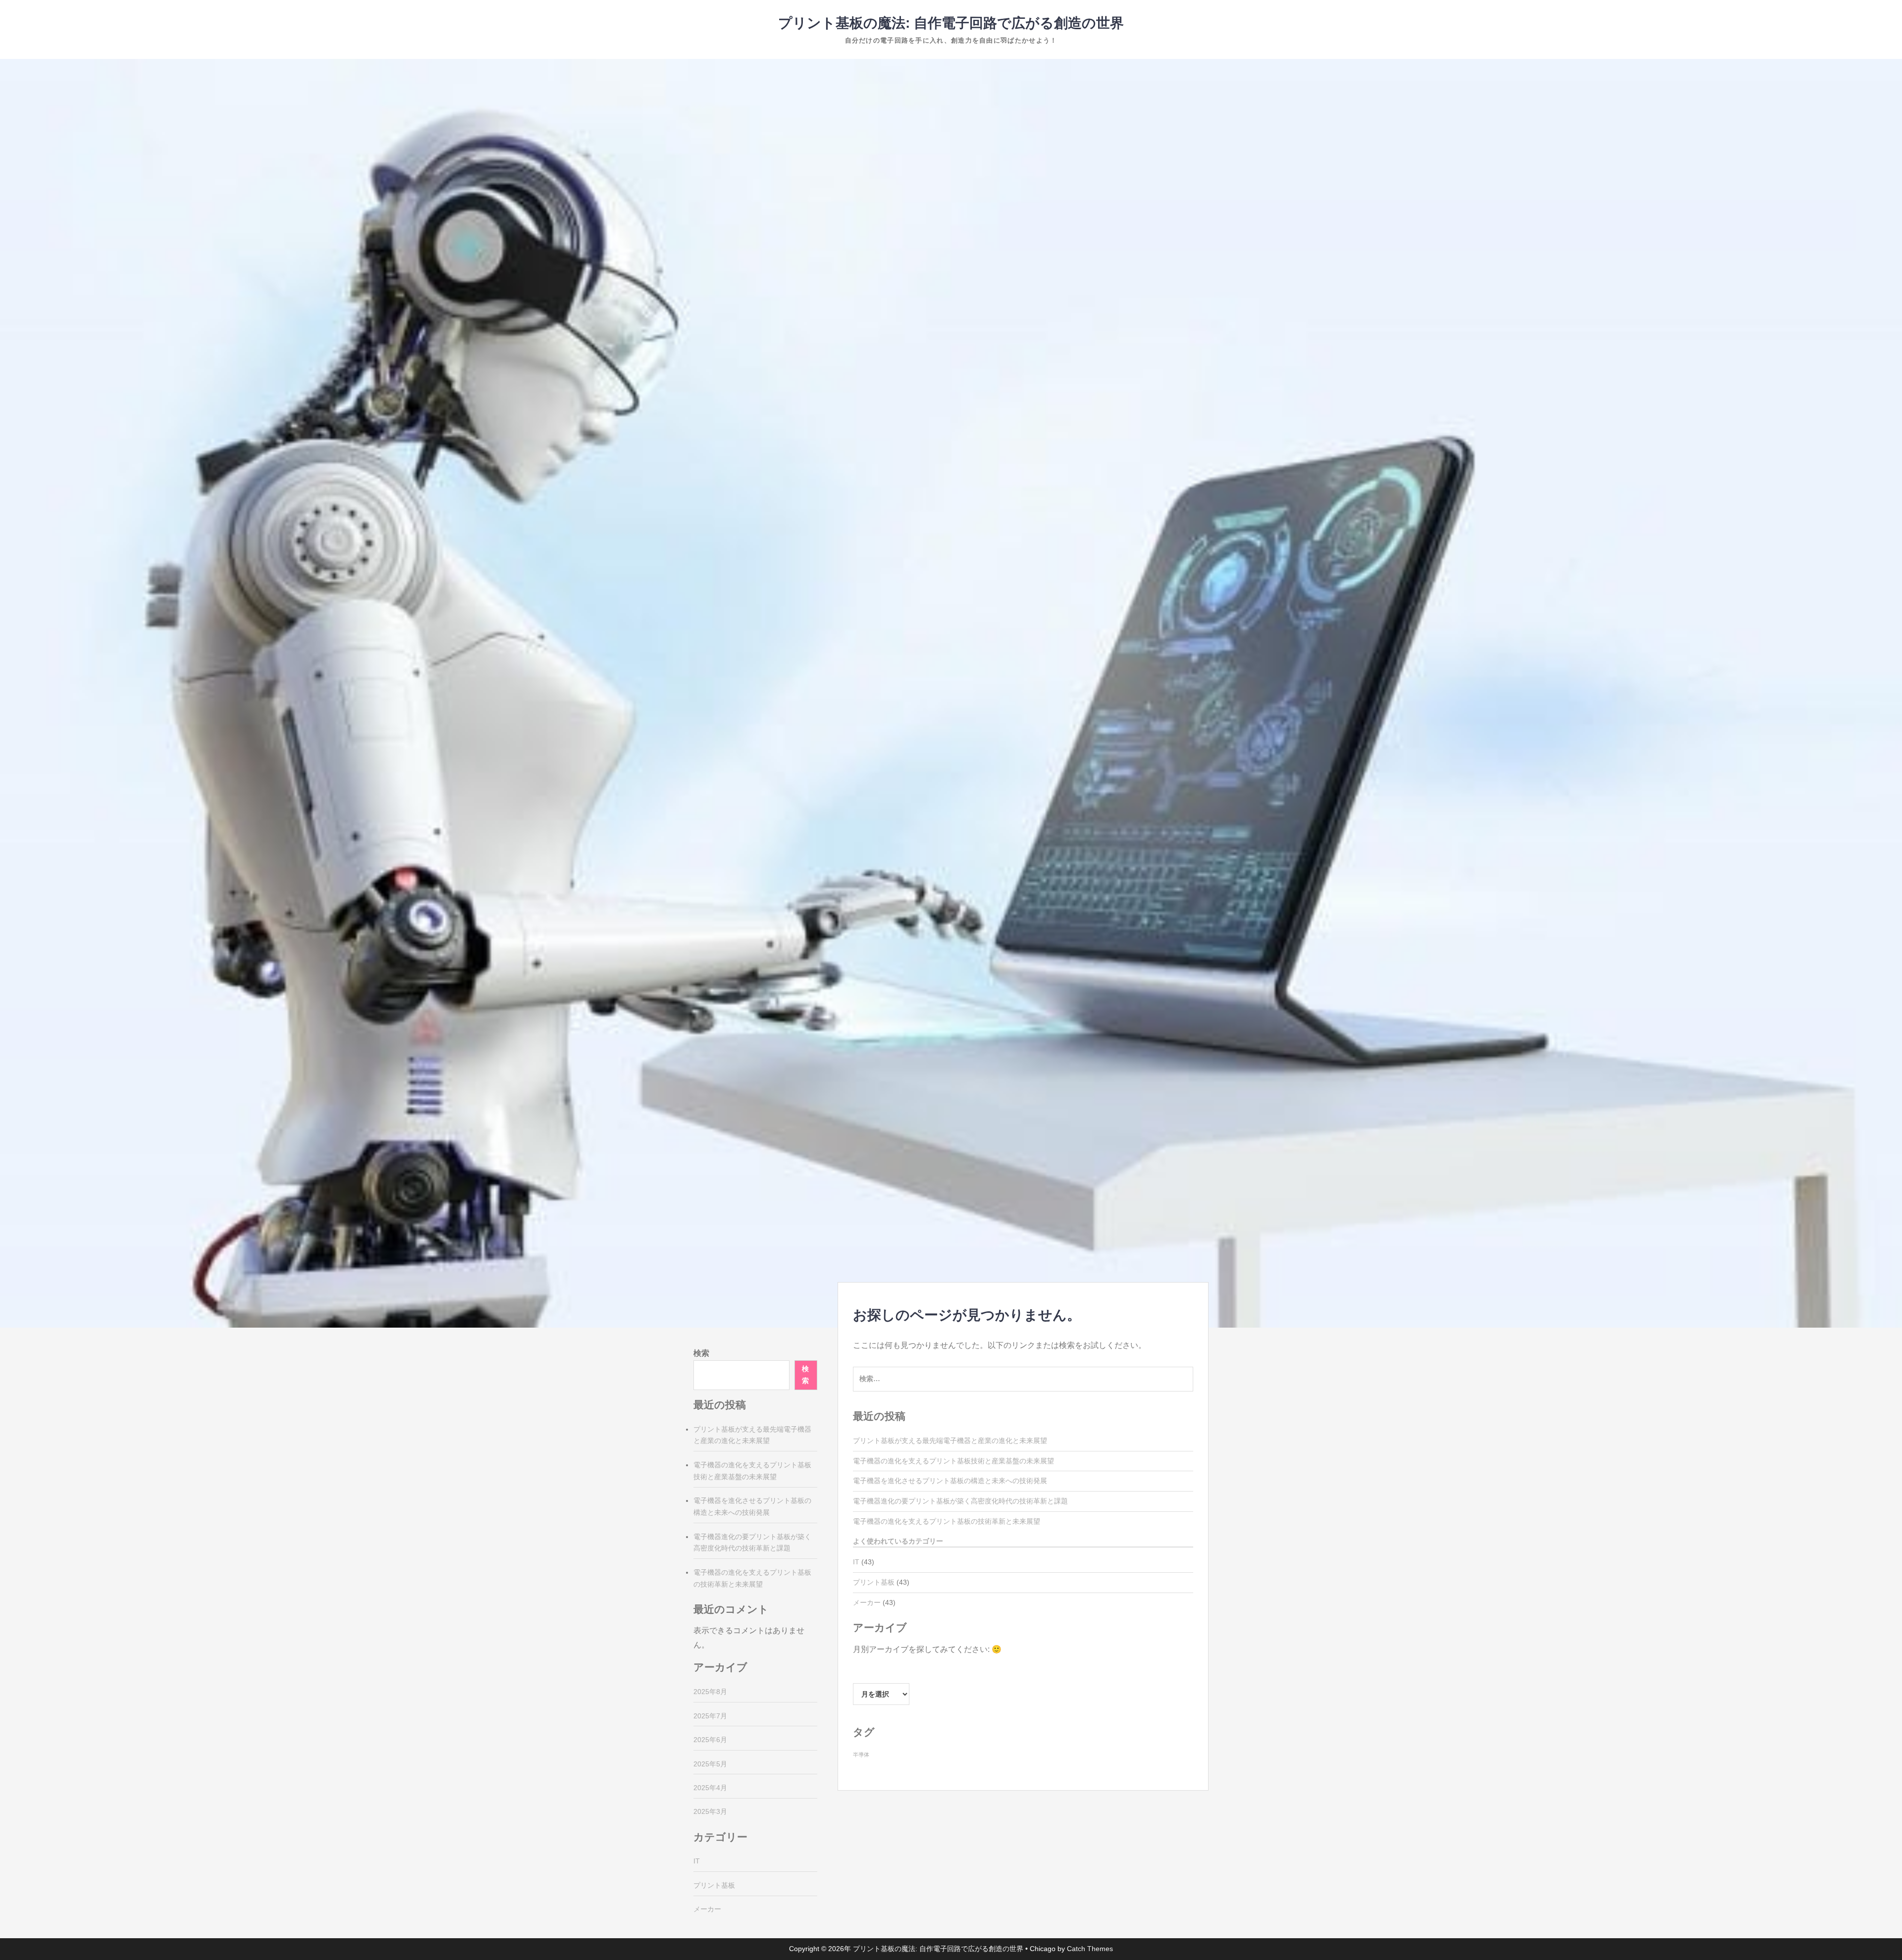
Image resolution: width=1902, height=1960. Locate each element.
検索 (701, 1353)
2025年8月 (710, 1692)
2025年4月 (710, 1788)
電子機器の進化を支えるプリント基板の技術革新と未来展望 (947, 1521)
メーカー (867, 1602)
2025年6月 (710, 1740)
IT (856, 1562)
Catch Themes (1090, 1949)
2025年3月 (710, 1811)
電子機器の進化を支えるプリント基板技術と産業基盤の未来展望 (953, 1461)
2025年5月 (710, 1764)
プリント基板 (874, 1582)
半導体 (861, 1754)
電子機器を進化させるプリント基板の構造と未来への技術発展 (950, 1481)
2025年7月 (710, 1716)
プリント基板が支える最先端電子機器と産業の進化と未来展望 (950, 1441)
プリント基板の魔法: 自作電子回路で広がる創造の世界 (951, 23)
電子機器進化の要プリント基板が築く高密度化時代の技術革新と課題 (960, 1501)
